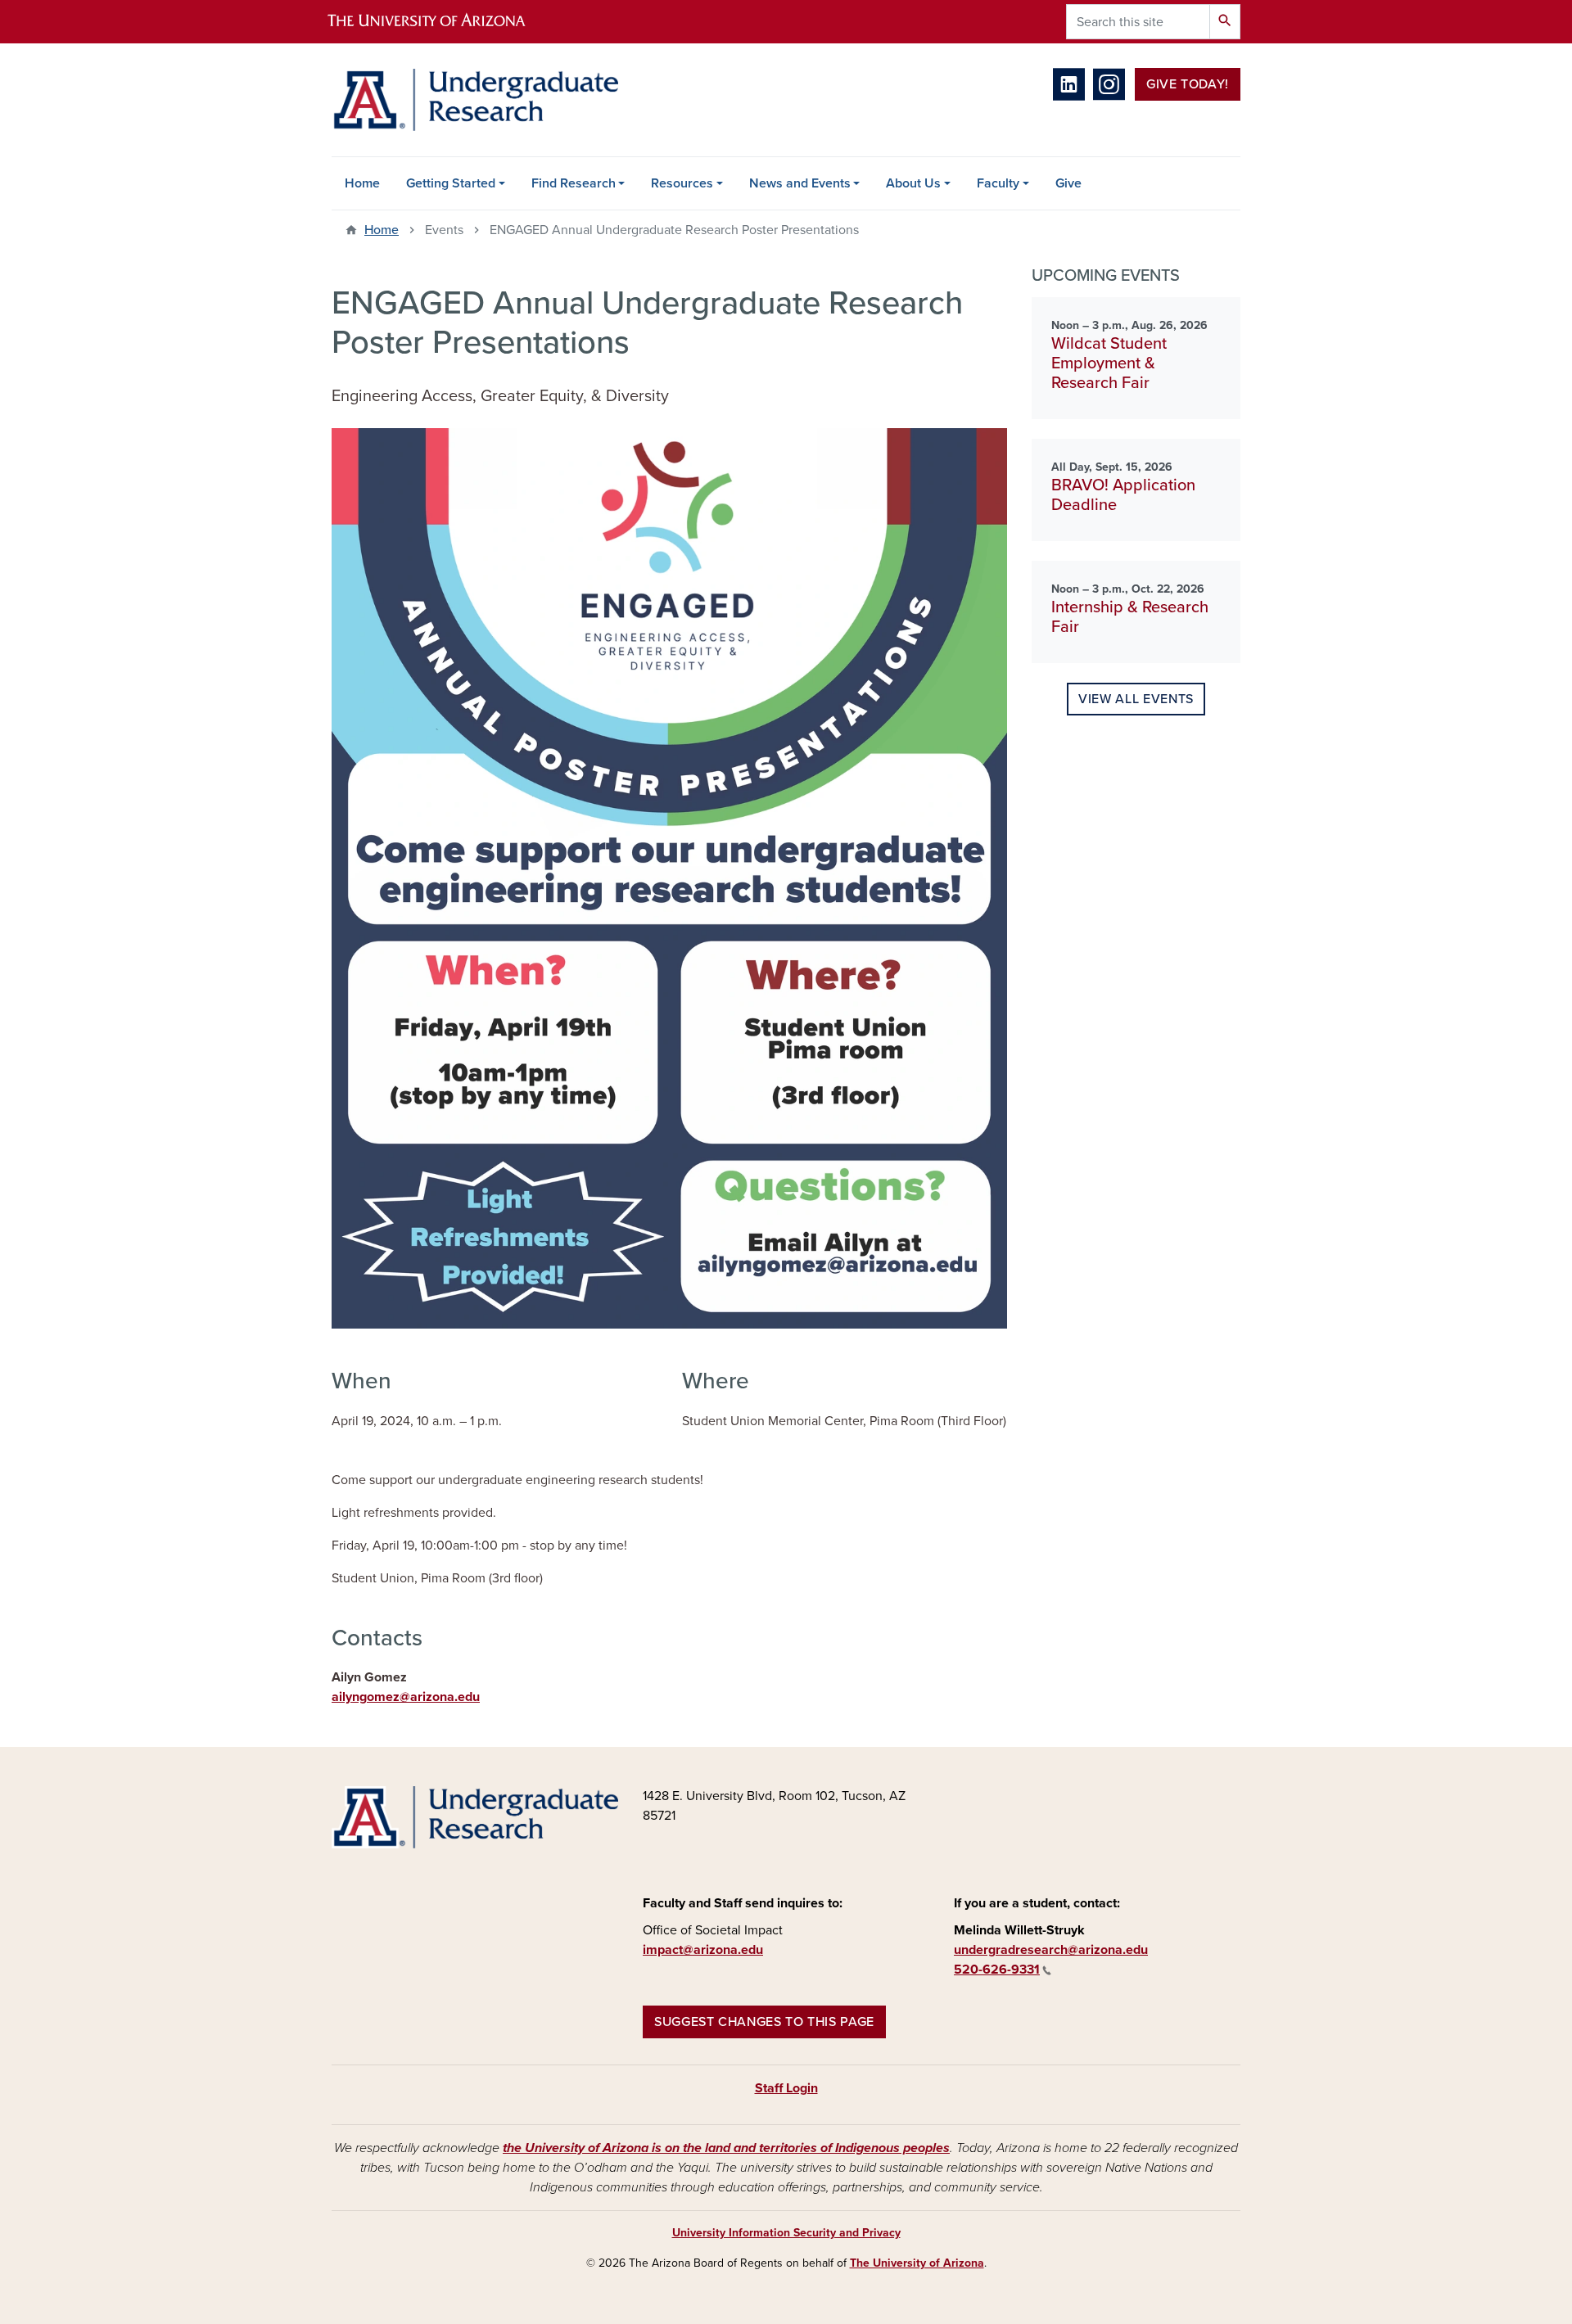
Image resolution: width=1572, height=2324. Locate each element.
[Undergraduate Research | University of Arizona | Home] (475, 100)
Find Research (574, 183)
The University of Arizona (917, 2263)
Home (362, 183)
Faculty (998, 183)
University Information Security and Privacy (786, 2233)
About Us (913, 183)
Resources (682, 183)
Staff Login (786, 2088)
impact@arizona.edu (703, 1950)
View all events (1136, 699)
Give (1068, 183)
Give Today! (1188, 84)
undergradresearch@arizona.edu (1051, 1950)
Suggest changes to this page (764, 2022)
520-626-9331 (997, 1970)
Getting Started (451, 183)
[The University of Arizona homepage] (440, 22)
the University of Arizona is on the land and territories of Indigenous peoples (726, 2148)
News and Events (800, 183)
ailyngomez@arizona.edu (406, 1697)
